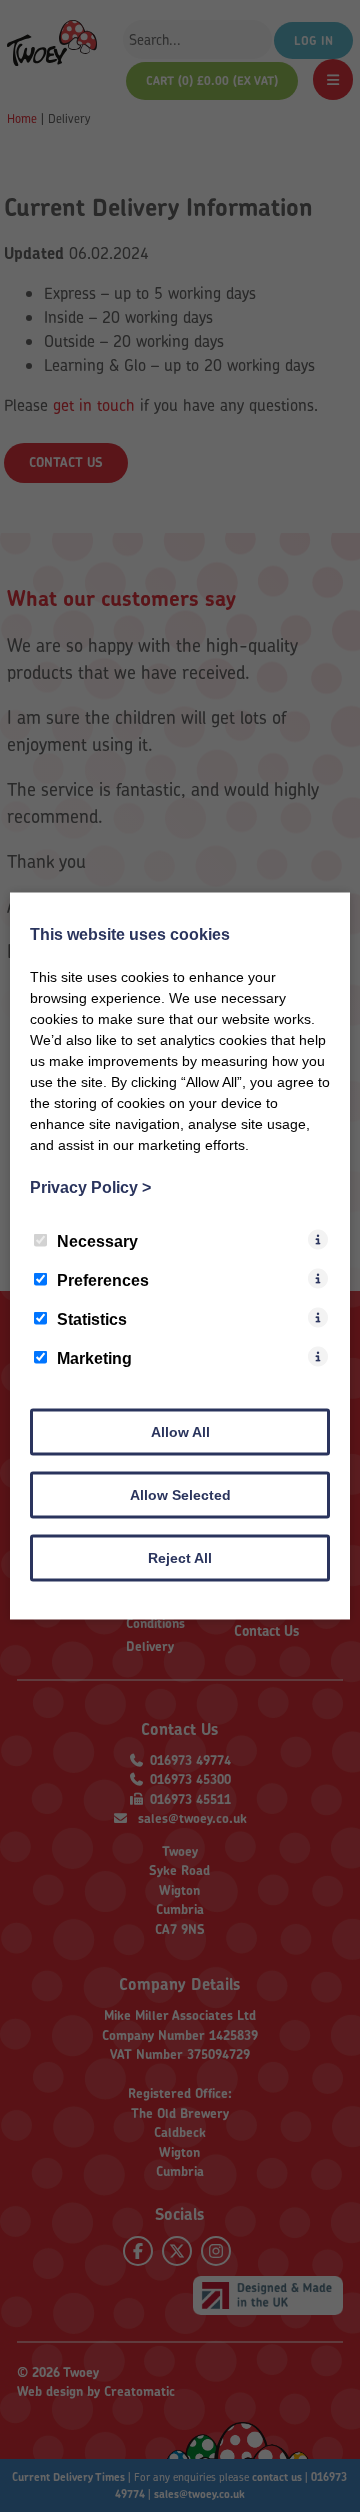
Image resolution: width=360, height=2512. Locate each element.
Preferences (103, 1280)
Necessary (97, 1241)
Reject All (180, 1558)
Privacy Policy (90, 1187)
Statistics (92, 1319)
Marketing (94, 1358)
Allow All (180, 1432)
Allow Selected (180, 1495)
